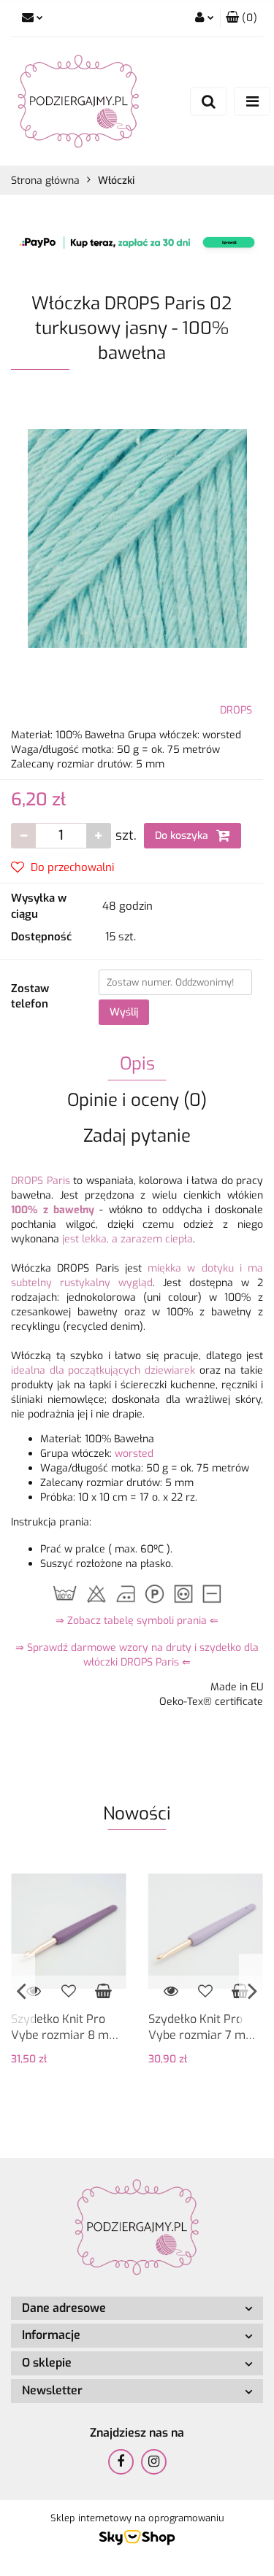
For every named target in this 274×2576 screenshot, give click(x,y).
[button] (241, 18)
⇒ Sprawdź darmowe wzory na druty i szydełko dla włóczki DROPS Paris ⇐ (137, 1655)
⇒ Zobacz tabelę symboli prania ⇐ (137, 1621)
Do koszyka (183, 836)
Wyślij (124, 1012)
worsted (134, 1454)
